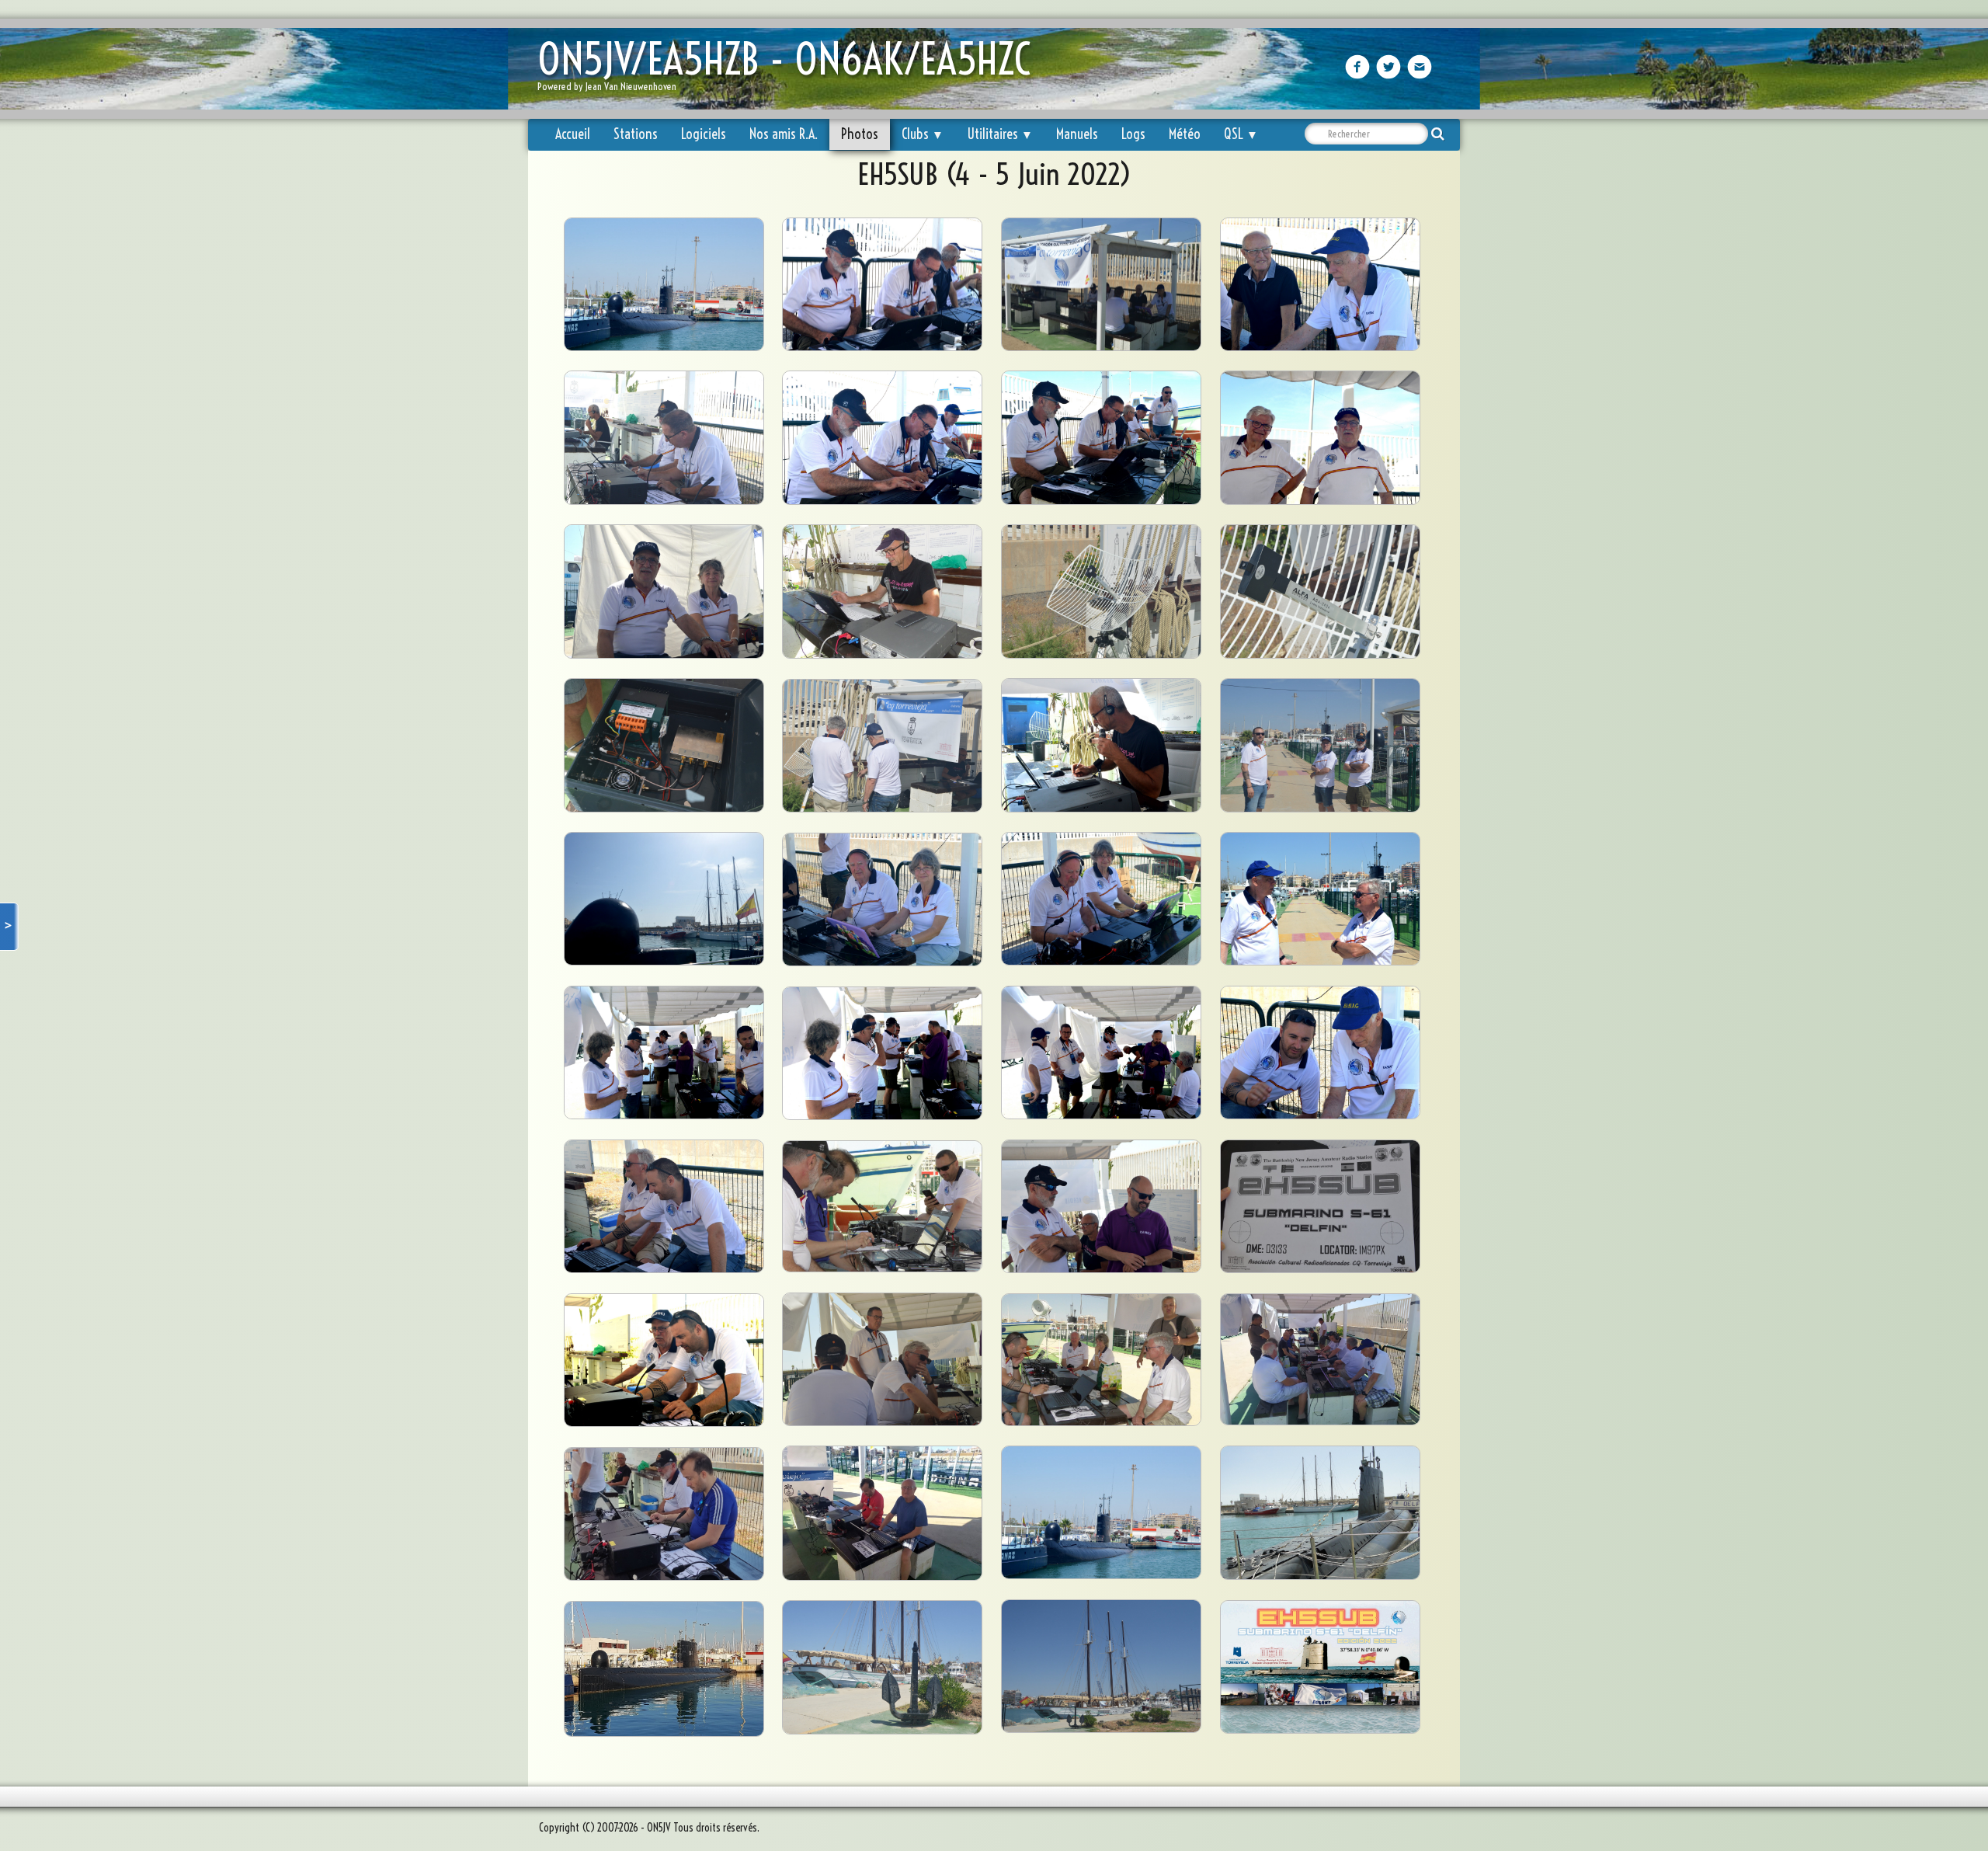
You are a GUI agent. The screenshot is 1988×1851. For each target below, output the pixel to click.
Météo (1185, 134)
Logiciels (704, 134)
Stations (636, 134)
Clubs (923, 134)
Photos (860, 134)
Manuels (1077, 134)
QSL (1241, 134)
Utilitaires (1000, 134)
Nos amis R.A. (784, 134)
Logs (1133, 134)
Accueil (573, 134)
